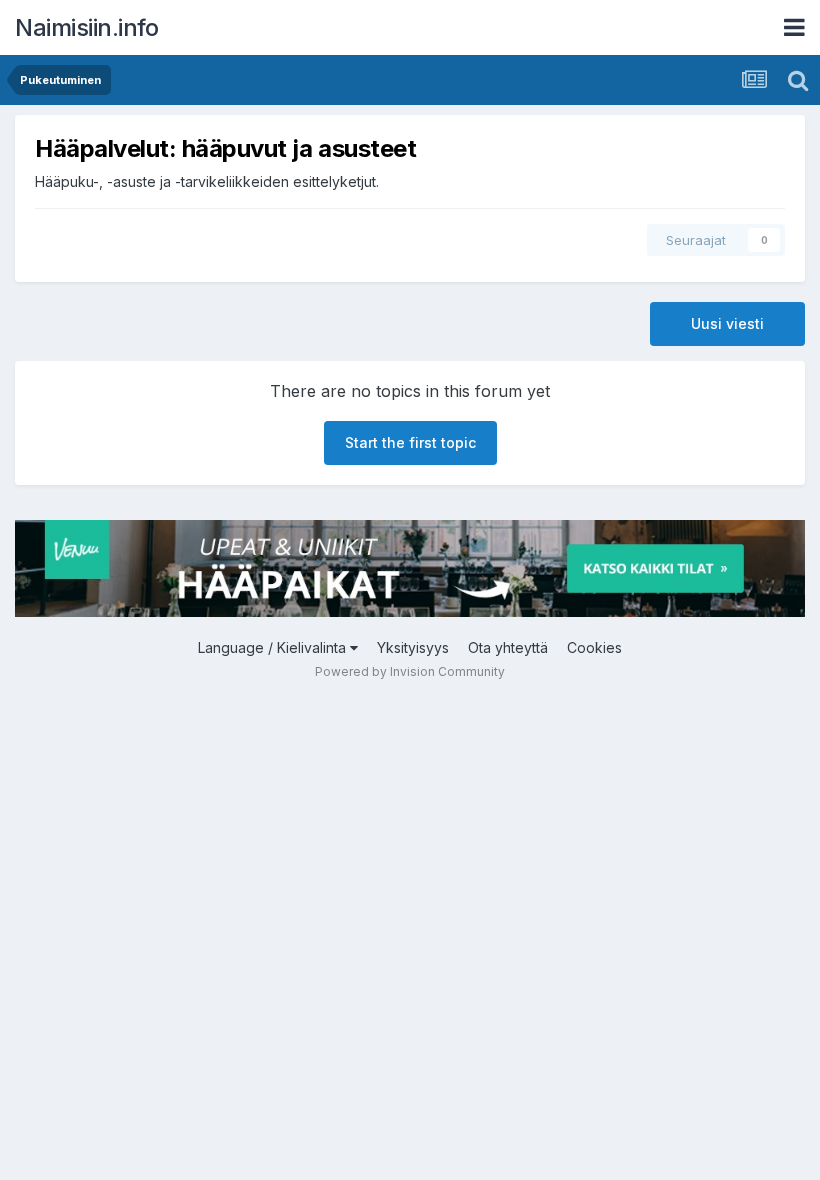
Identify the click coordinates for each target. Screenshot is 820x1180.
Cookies (594, 647)
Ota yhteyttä (508, 647)
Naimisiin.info (86, 27)
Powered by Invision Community (410, 671)
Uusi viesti (727, 323)
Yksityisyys (413, 647)
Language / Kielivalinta (274, 647)
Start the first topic (410, 442)
